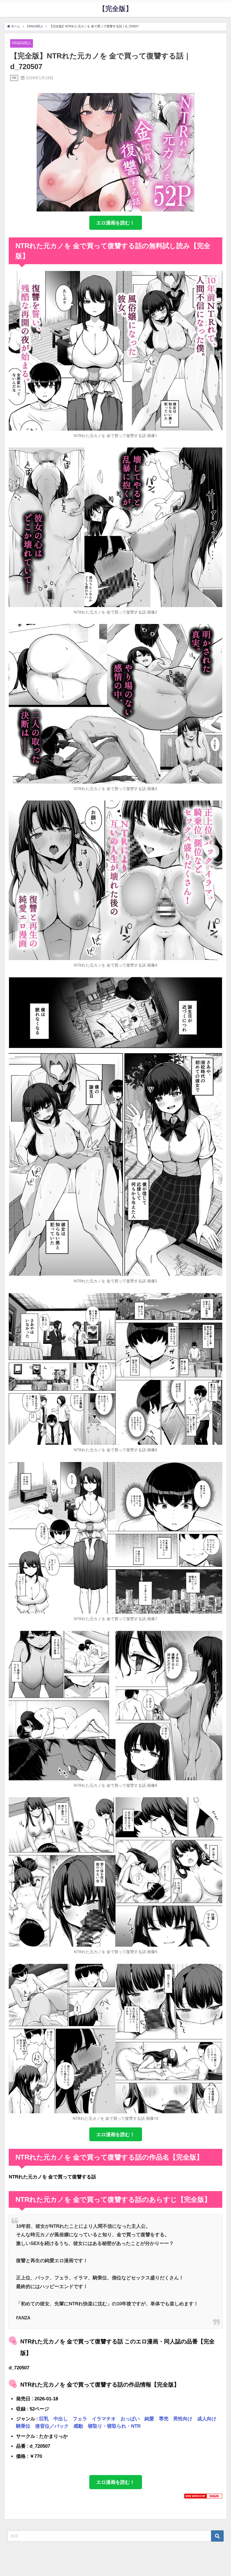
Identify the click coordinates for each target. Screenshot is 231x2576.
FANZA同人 (22, 43)
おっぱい (130, 2419)
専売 (164, 2419)
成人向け (207, 2419)
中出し (61, 2419)
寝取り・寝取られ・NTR (114, 2426)
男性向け (183, 2419)
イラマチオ (104, 2419)
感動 (78, 2426)
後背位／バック (52, 2426)
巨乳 (44, 2419)
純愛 (149, 2419)
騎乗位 (23, 2426)
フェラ (80, 2419)
